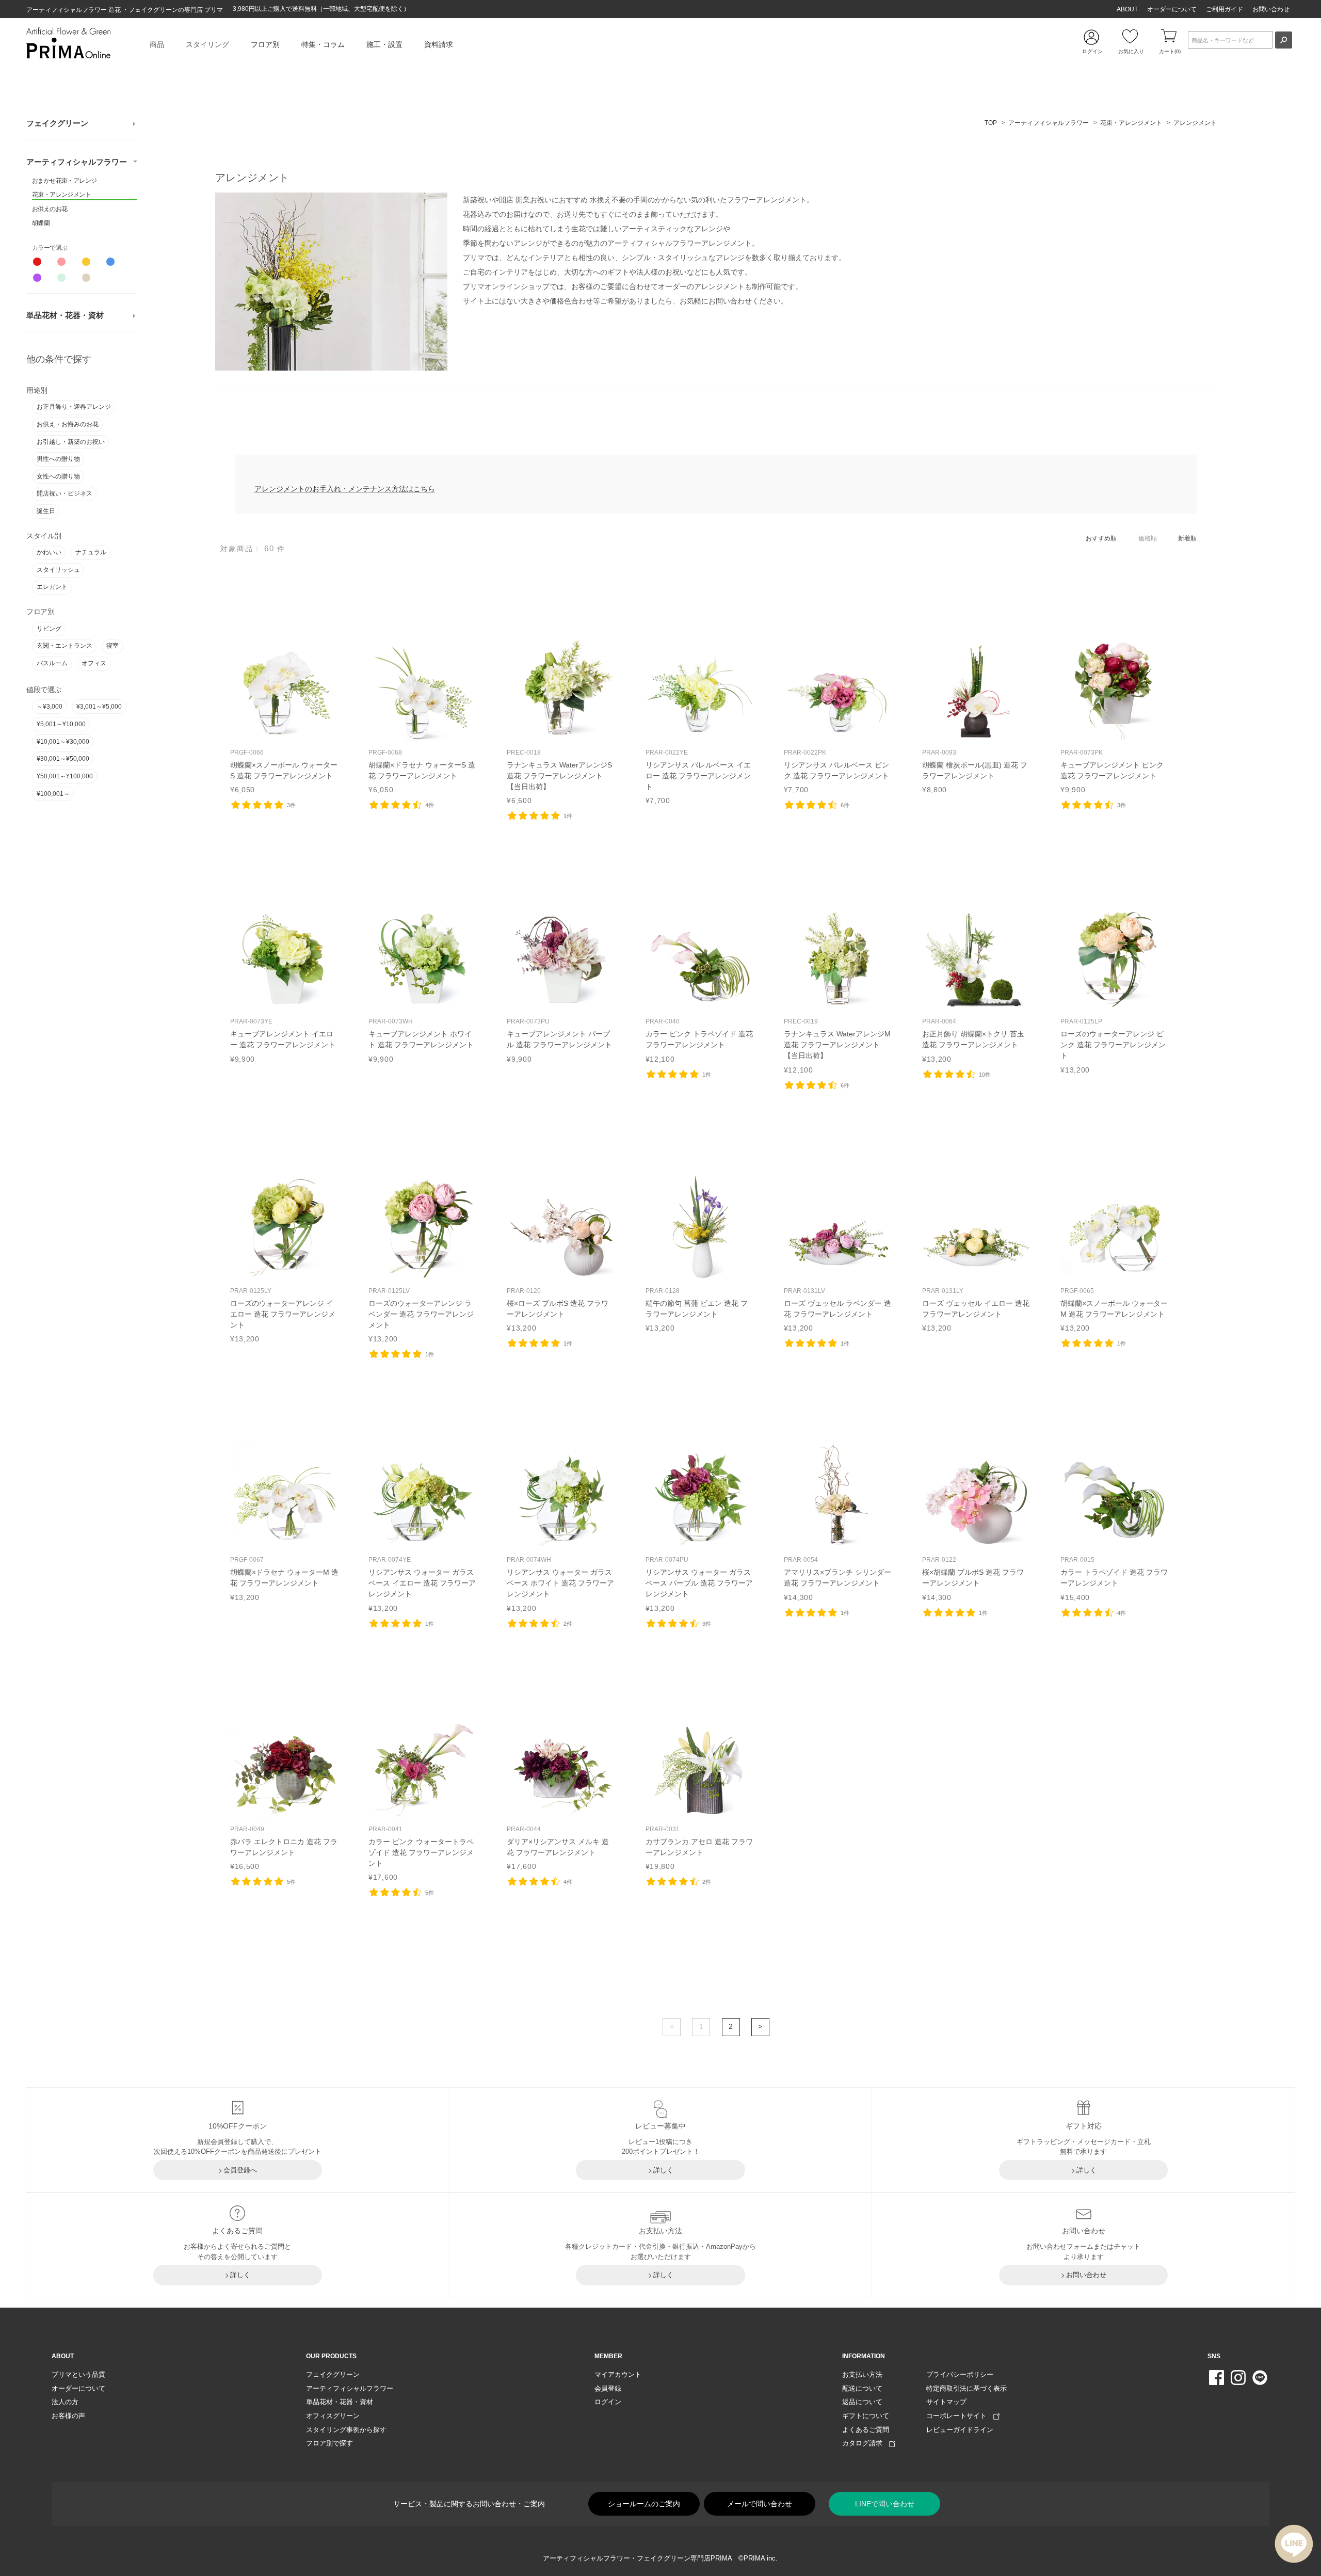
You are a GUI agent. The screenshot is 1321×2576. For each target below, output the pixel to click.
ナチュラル (91, 552)
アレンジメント (1195, 123)
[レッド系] (37, 262)
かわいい (49, 552)
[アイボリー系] (86, 278)
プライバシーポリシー (960, 2374)
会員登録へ (240, 2170)
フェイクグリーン (57, 123)
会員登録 (608, 2388)
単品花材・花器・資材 (65, 315)
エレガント (52, 587)
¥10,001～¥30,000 (63, 742)
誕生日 (46, 511)
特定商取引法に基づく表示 (966, 2388)
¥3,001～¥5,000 (99, 707)
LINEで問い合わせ (885, 2504)
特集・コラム (323, 44)
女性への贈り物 (58, 476)
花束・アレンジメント (61, 195)
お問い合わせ (1271, 9)
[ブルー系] (110, 262)
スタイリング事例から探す (346, 2430)
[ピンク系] (61, 262)
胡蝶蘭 (41, 223)
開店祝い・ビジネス (65, 493)
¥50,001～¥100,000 (65, 776)
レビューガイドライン (960, 2430)
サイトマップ (946, 2402)
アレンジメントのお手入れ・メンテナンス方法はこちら (345, 489)
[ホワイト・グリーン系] (61, 278)
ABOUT (1127, 9)
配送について (862, 2388)
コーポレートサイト (960, 2416)
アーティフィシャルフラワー (77, 162)
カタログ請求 (866, 2443)
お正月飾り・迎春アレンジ (74, 407)
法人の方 (65, 2402)
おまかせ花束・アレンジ (64, 181)
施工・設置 (384, 44)
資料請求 (439, 44)
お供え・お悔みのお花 (68, 424)
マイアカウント (618, 2374)
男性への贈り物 (58, 459)
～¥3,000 (50, 707)
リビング (49, 629)
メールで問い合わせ (760, 2504)
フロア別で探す (329, 2443)
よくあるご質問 (866, 2430)
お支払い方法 (862, 2374)
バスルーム (52, 663)
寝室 (112, 646)
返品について (862, 2402)
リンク (284, 715)
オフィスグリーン (333, 2416)
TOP (991, 123)
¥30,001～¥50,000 (63, 759)
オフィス (94, 663)
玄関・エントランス (65, 646)
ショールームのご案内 (644, 2504)
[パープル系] (37, 278)
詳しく (663, 2170)
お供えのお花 (50, 209)
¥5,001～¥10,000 (61, 724)
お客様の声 (68, 2416)
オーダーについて (1172, 9)
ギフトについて (866, 2416)
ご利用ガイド (1225, 9)
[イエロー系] (86, 262)
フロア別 (265, 44)
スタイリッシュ (58, 570)
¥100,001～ (53, 794)
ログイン (608, 2402)
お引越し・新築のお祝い (71, 442)
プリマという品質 (78, 2374)
